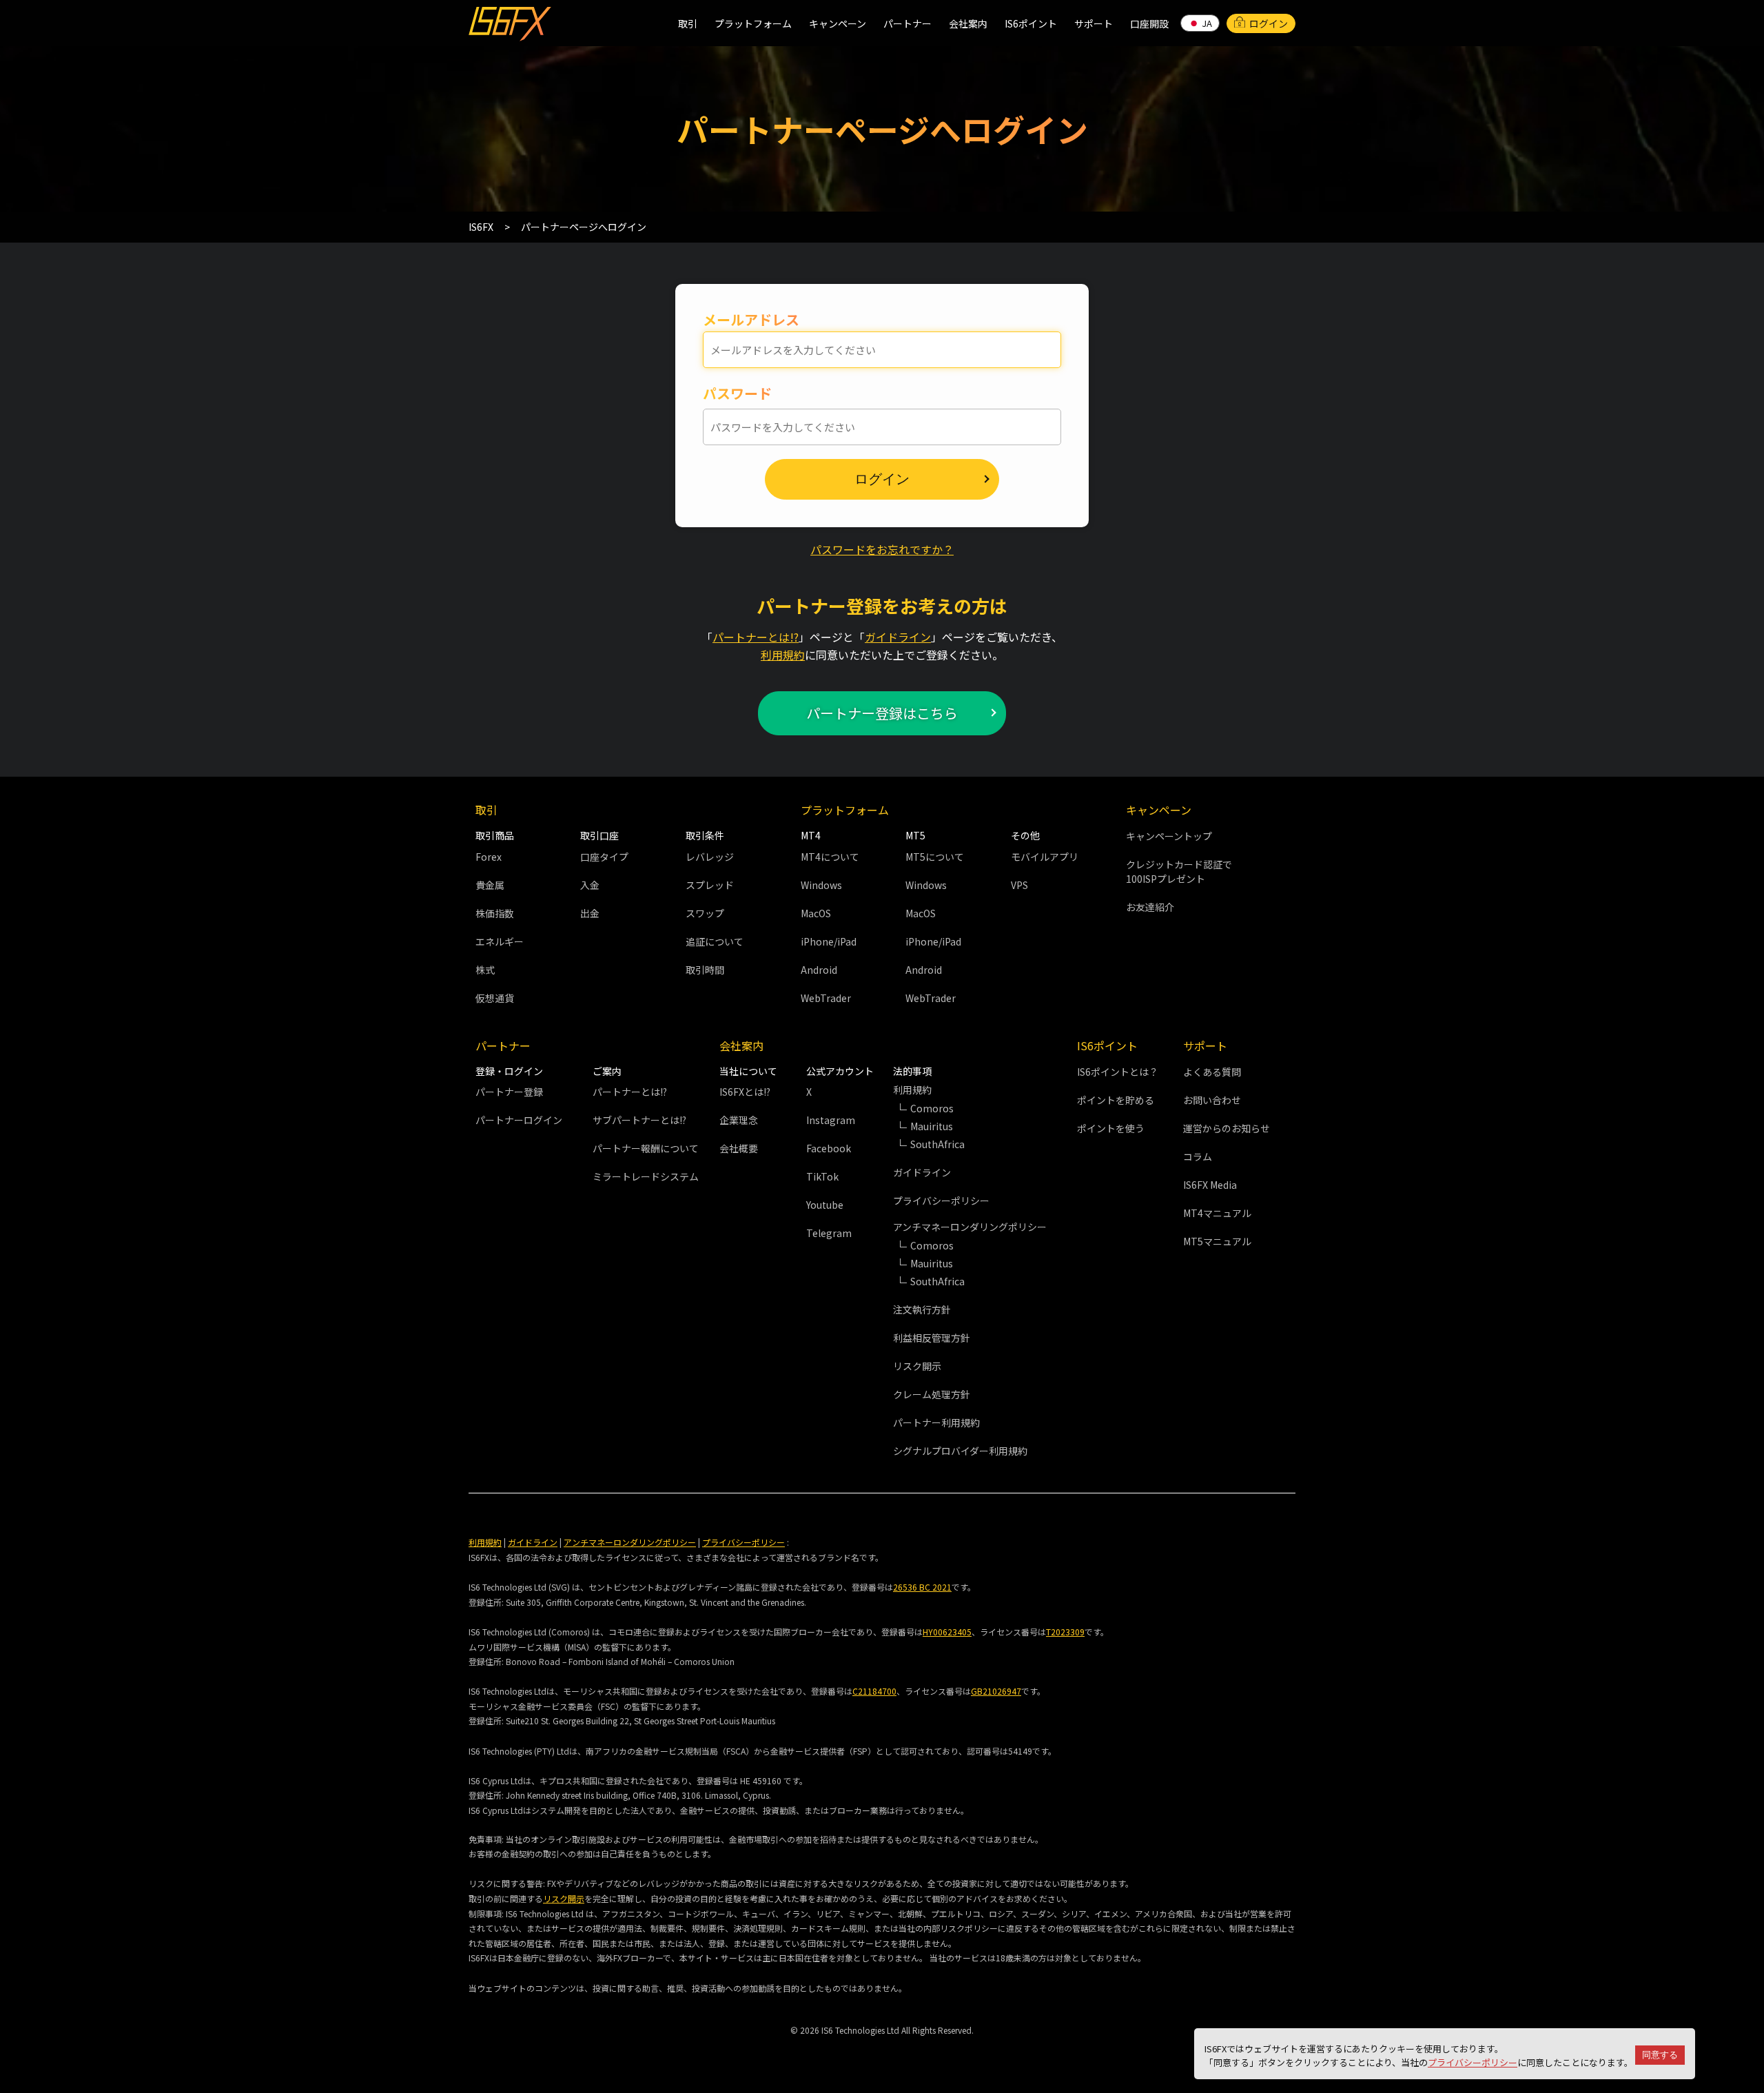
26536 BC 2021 (922, 1587)
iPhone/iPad (829, 941)
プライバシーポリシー (1473, 2062)
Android (819, 970)
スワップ (705, 913)
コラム (1198, 1156)
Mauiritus (932, 1126)
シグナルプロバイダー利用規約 (960, 1451)
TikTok (822, 1176)
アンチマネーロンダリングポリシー (630, 1542)
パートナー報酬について (646, 1148)
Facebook (829, 1148)
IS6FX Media (1210, 1185)
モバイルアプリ (1045, 857)
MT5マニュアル (1217, 1241)
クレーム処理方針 (932, 1394)
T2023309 (1065, 1632)
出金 (590, 913)
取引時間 (705, 970)
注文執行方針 (922, 1309)
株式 (485, 970)
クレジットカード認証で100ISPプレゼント (1179, 871)
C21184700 (874, 1691)
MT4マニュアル (1217, 1213)
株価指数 (495, 913)
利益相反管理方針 (932, 1338)
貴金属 (490, 885)
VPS (1019, 885)
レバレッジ (710, 857)
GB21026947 (996, 1691)
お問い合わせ (1212, 1100)
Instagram (831, 1120)
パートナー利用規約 (936, 1422)
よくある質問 (1212, 1072)
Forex (489, 857)
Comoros (932, 1108)
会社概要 (739, 1148)
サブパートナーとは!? (639, 1120)
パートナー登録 (509, 1092)
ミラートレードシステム (646, 1176)
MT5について (935, 857)
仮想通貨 (495, 998)
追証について (715, 941)
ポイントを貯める (1116, 1100)
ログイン (1269, 23)
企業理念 (739, 1120)
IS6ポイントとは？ (1118, 1072)
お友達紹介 (1150, 907)
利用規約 (783, 655)
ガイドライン (898, 637)
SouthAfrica (937, 1144)
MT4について (830, 857)
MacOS (816, 913)
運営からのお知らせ (1227, 1128)
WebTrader (826, 998)
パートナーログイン (519, 1120)
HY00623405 (947, 1632)
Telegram (829, 1233)
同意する (1660, 2055)
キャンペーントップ (1169, 836)
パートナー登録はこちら (882, 713)
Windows (821, 885)
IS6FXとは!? (745, 1092)
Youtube (825, 1205)
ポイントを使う (1111, 1128)
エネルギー (500, 941)
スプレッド (710, 885)
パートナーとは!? (756, 637)
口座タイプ (604, 857)
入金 (590, 885)
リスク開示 (917, 1366)
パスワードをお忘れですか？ (882, 549)
